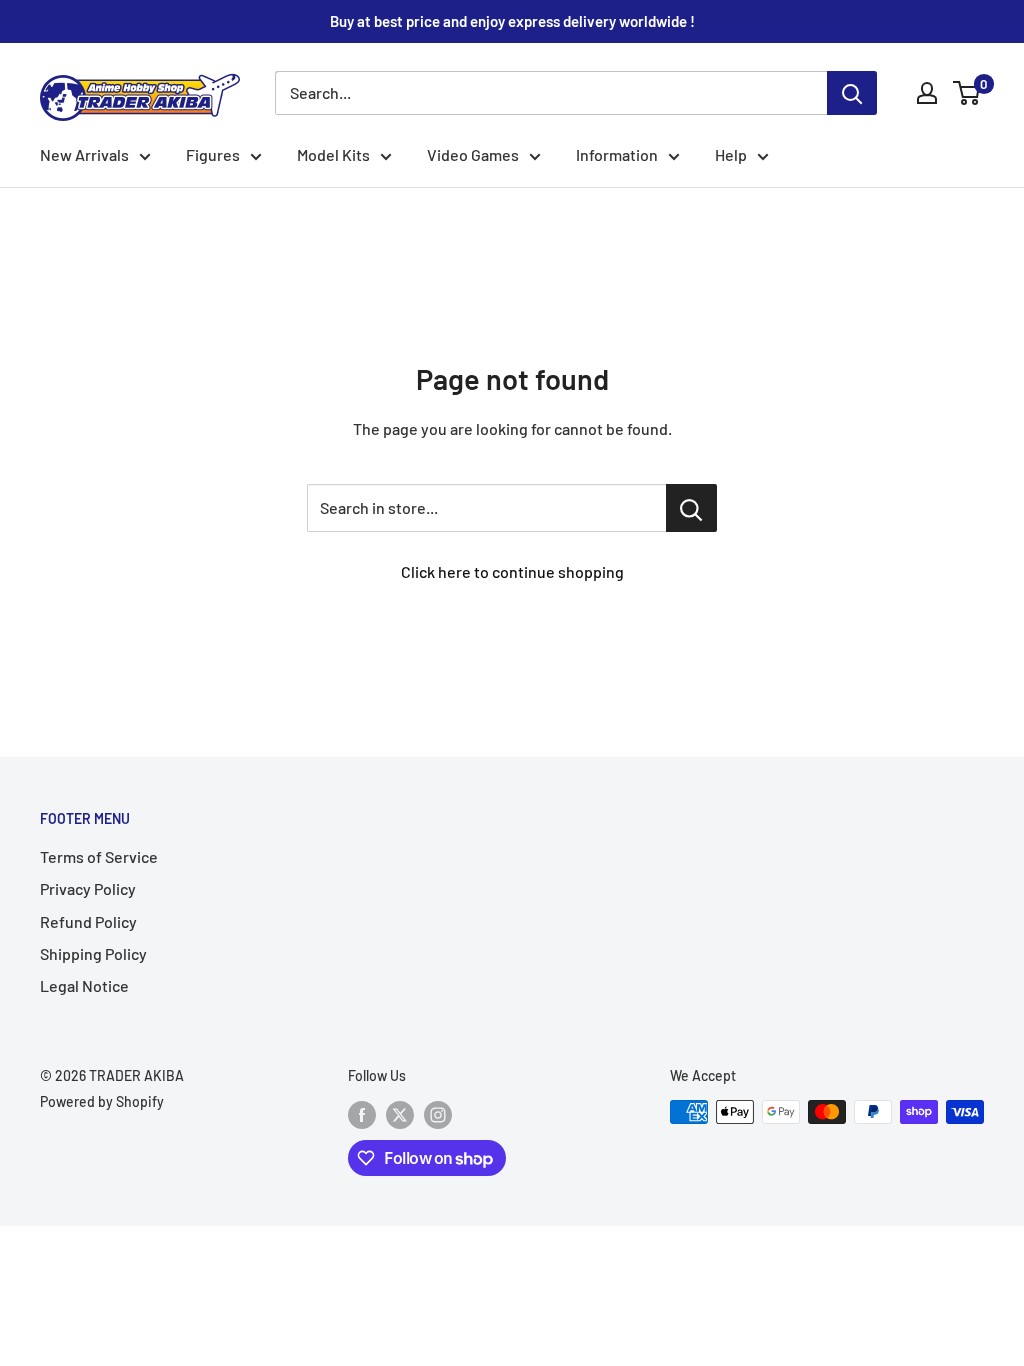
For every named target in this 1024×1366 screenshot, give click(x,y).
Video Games (473, 154)
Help (731, 154)
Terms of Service (99, 856)
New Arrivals (84, 154)
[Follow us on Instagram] (438, 1114)
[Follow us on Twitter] (400, 1114)
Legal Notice (84, 985)
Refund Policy (88, 921)
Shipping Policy (93, 953)
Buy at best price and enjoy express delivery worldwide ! (512, 21)
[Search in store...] (691, 508)
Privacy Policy (88, 888)
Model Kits (333, 154)
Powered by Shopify (102, 1101)
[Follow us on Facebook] (362, 1114)
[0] (967, 93)
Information (617, 154)
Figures (213, 154)
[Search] (852, 93)
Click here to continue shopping (512, 571)
